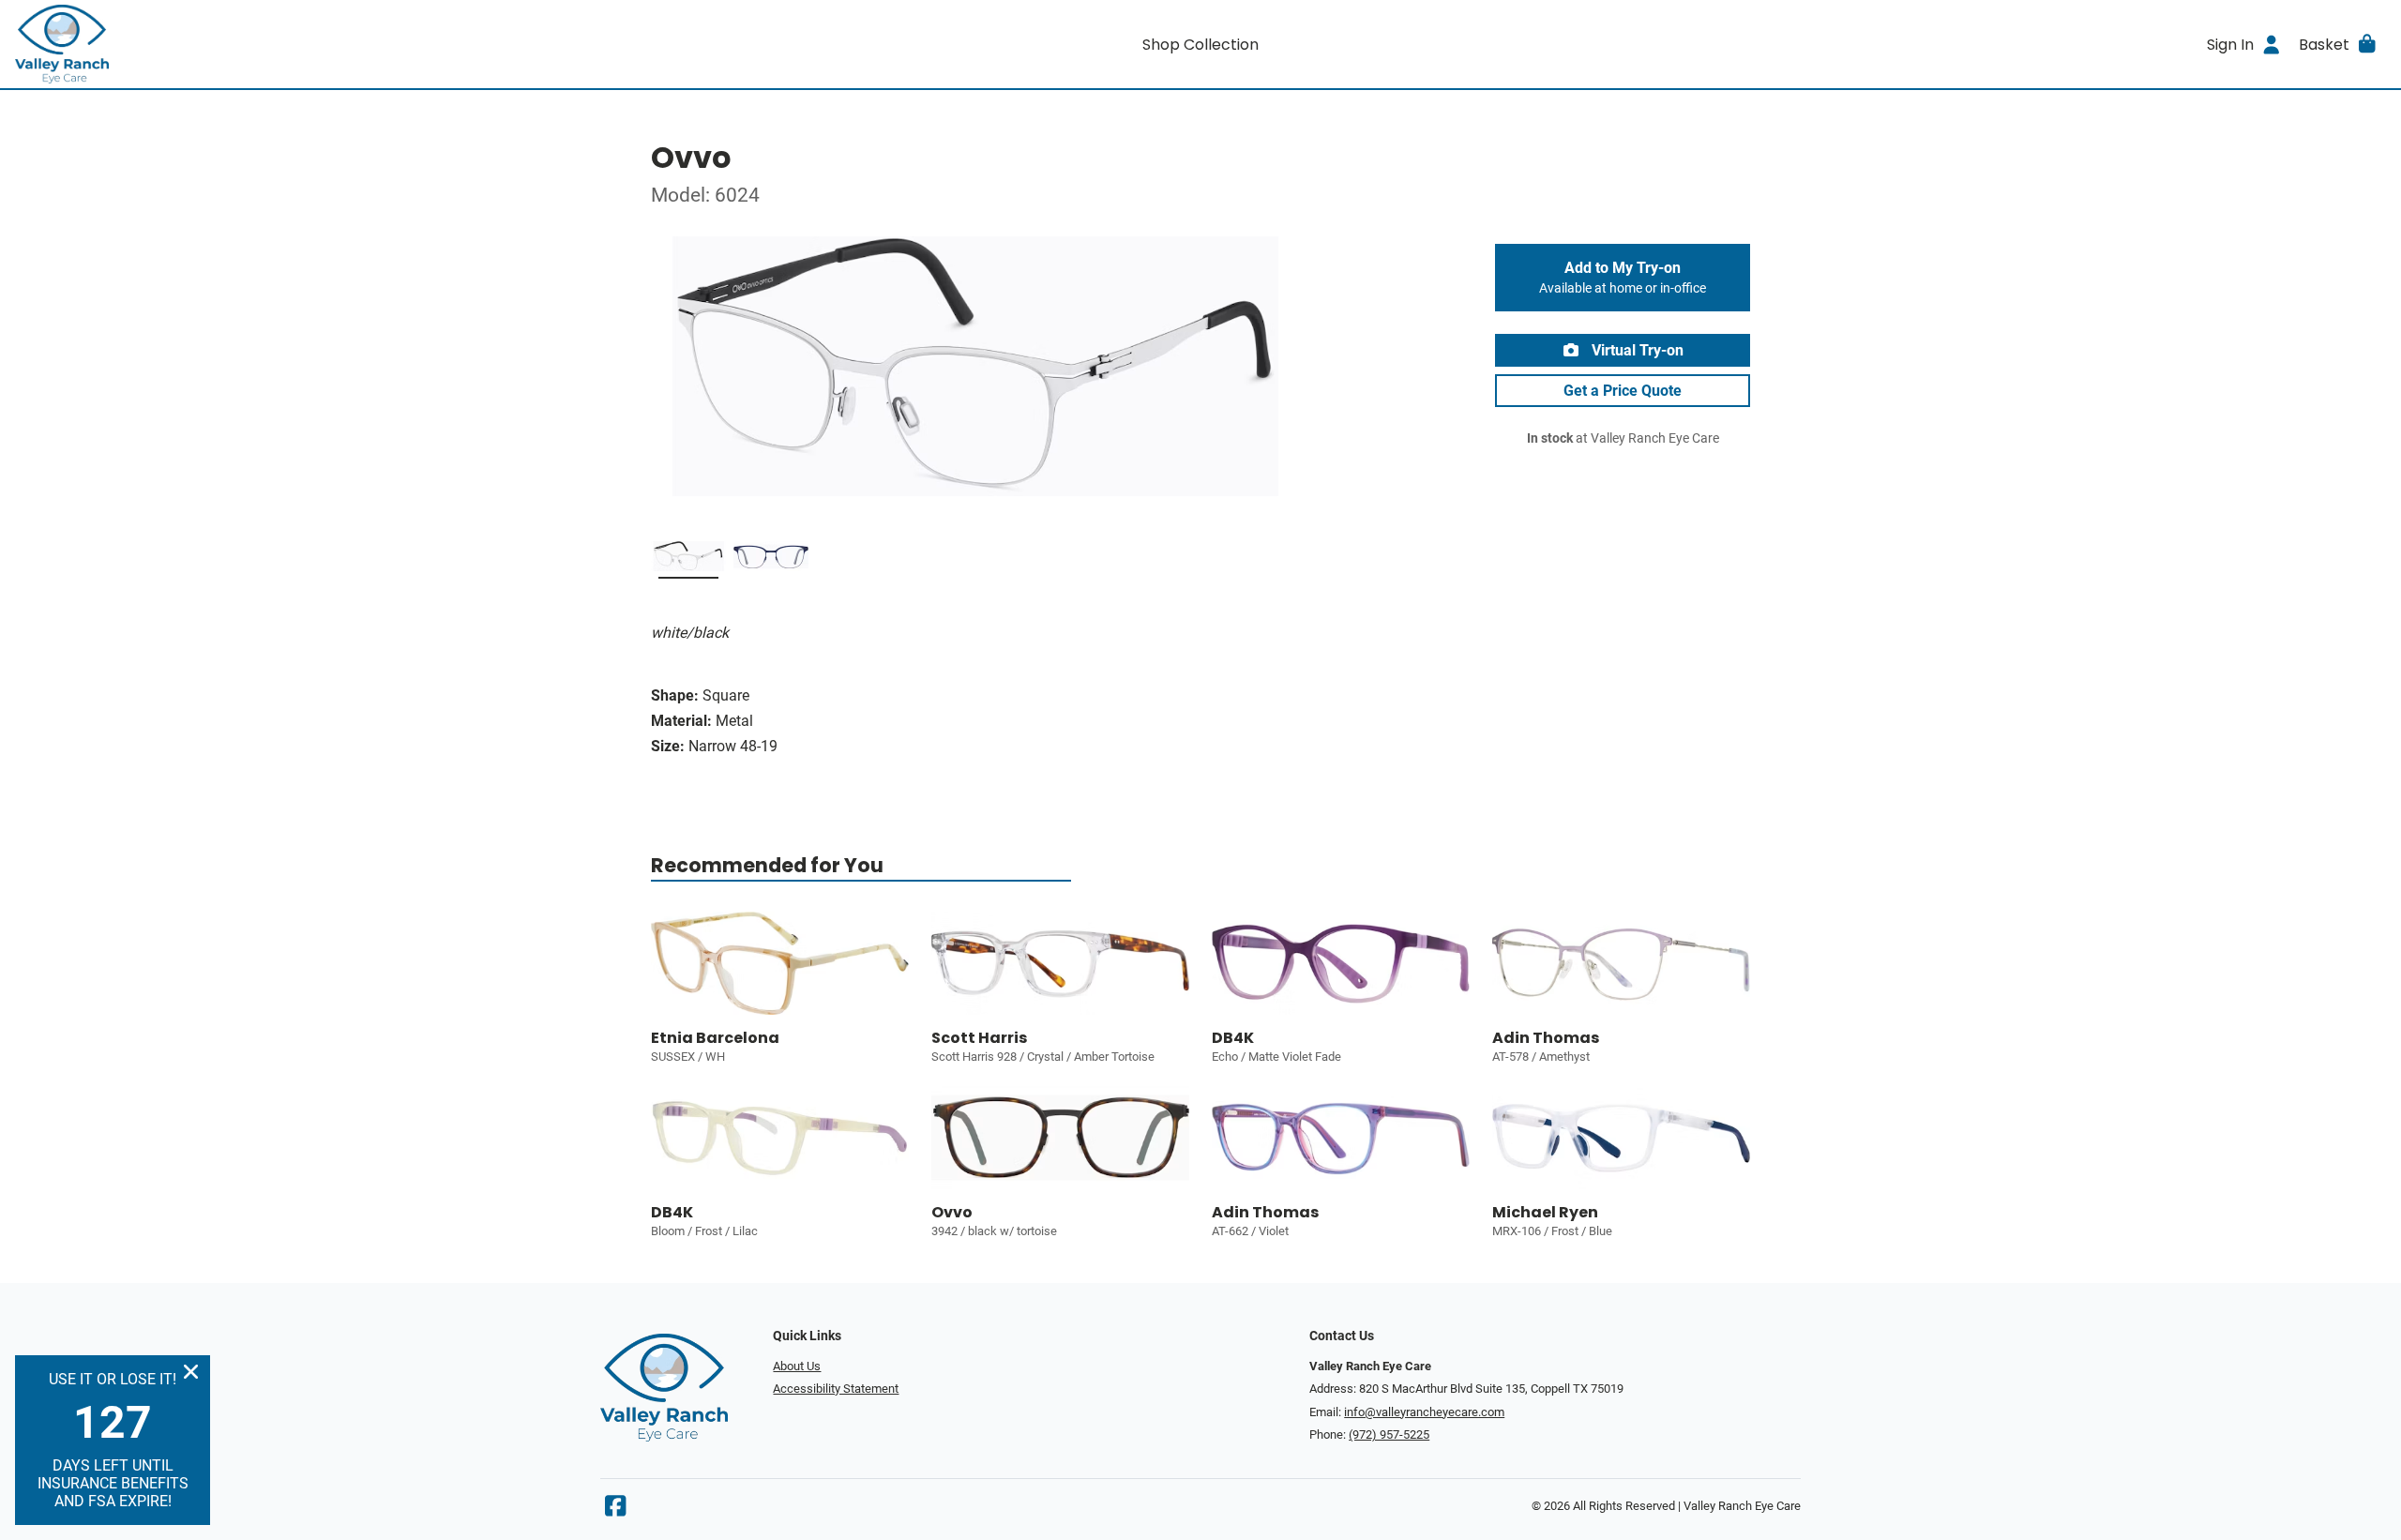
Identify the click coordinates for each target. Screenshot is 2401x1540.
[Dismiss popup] (191, 1372)
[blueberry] (771, 560)
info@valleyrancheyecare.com (1424, 1412)
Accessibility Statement (836, 1389)
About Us (797, 1366)
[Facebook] (615, 1510)
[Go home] (311, 44)
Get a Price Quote (1623, 391)
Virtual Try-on (1636, 350)
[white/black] (688, 560)
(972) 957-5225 (1389, 1434)
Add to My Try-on (1623, 278)
